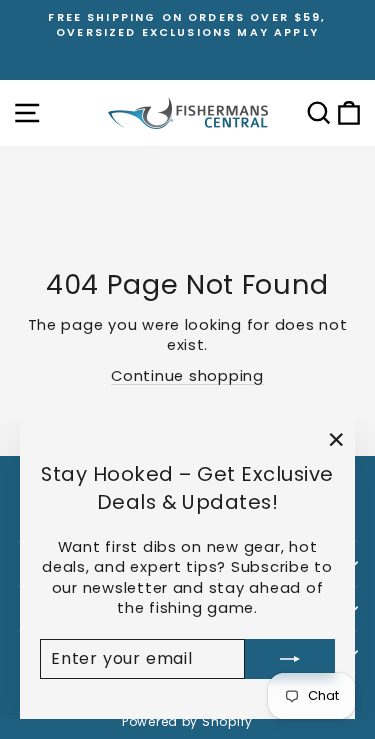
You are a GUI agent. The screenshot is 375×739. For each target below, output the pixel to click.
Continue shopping (187, 376)
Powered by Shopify (187, 721)
